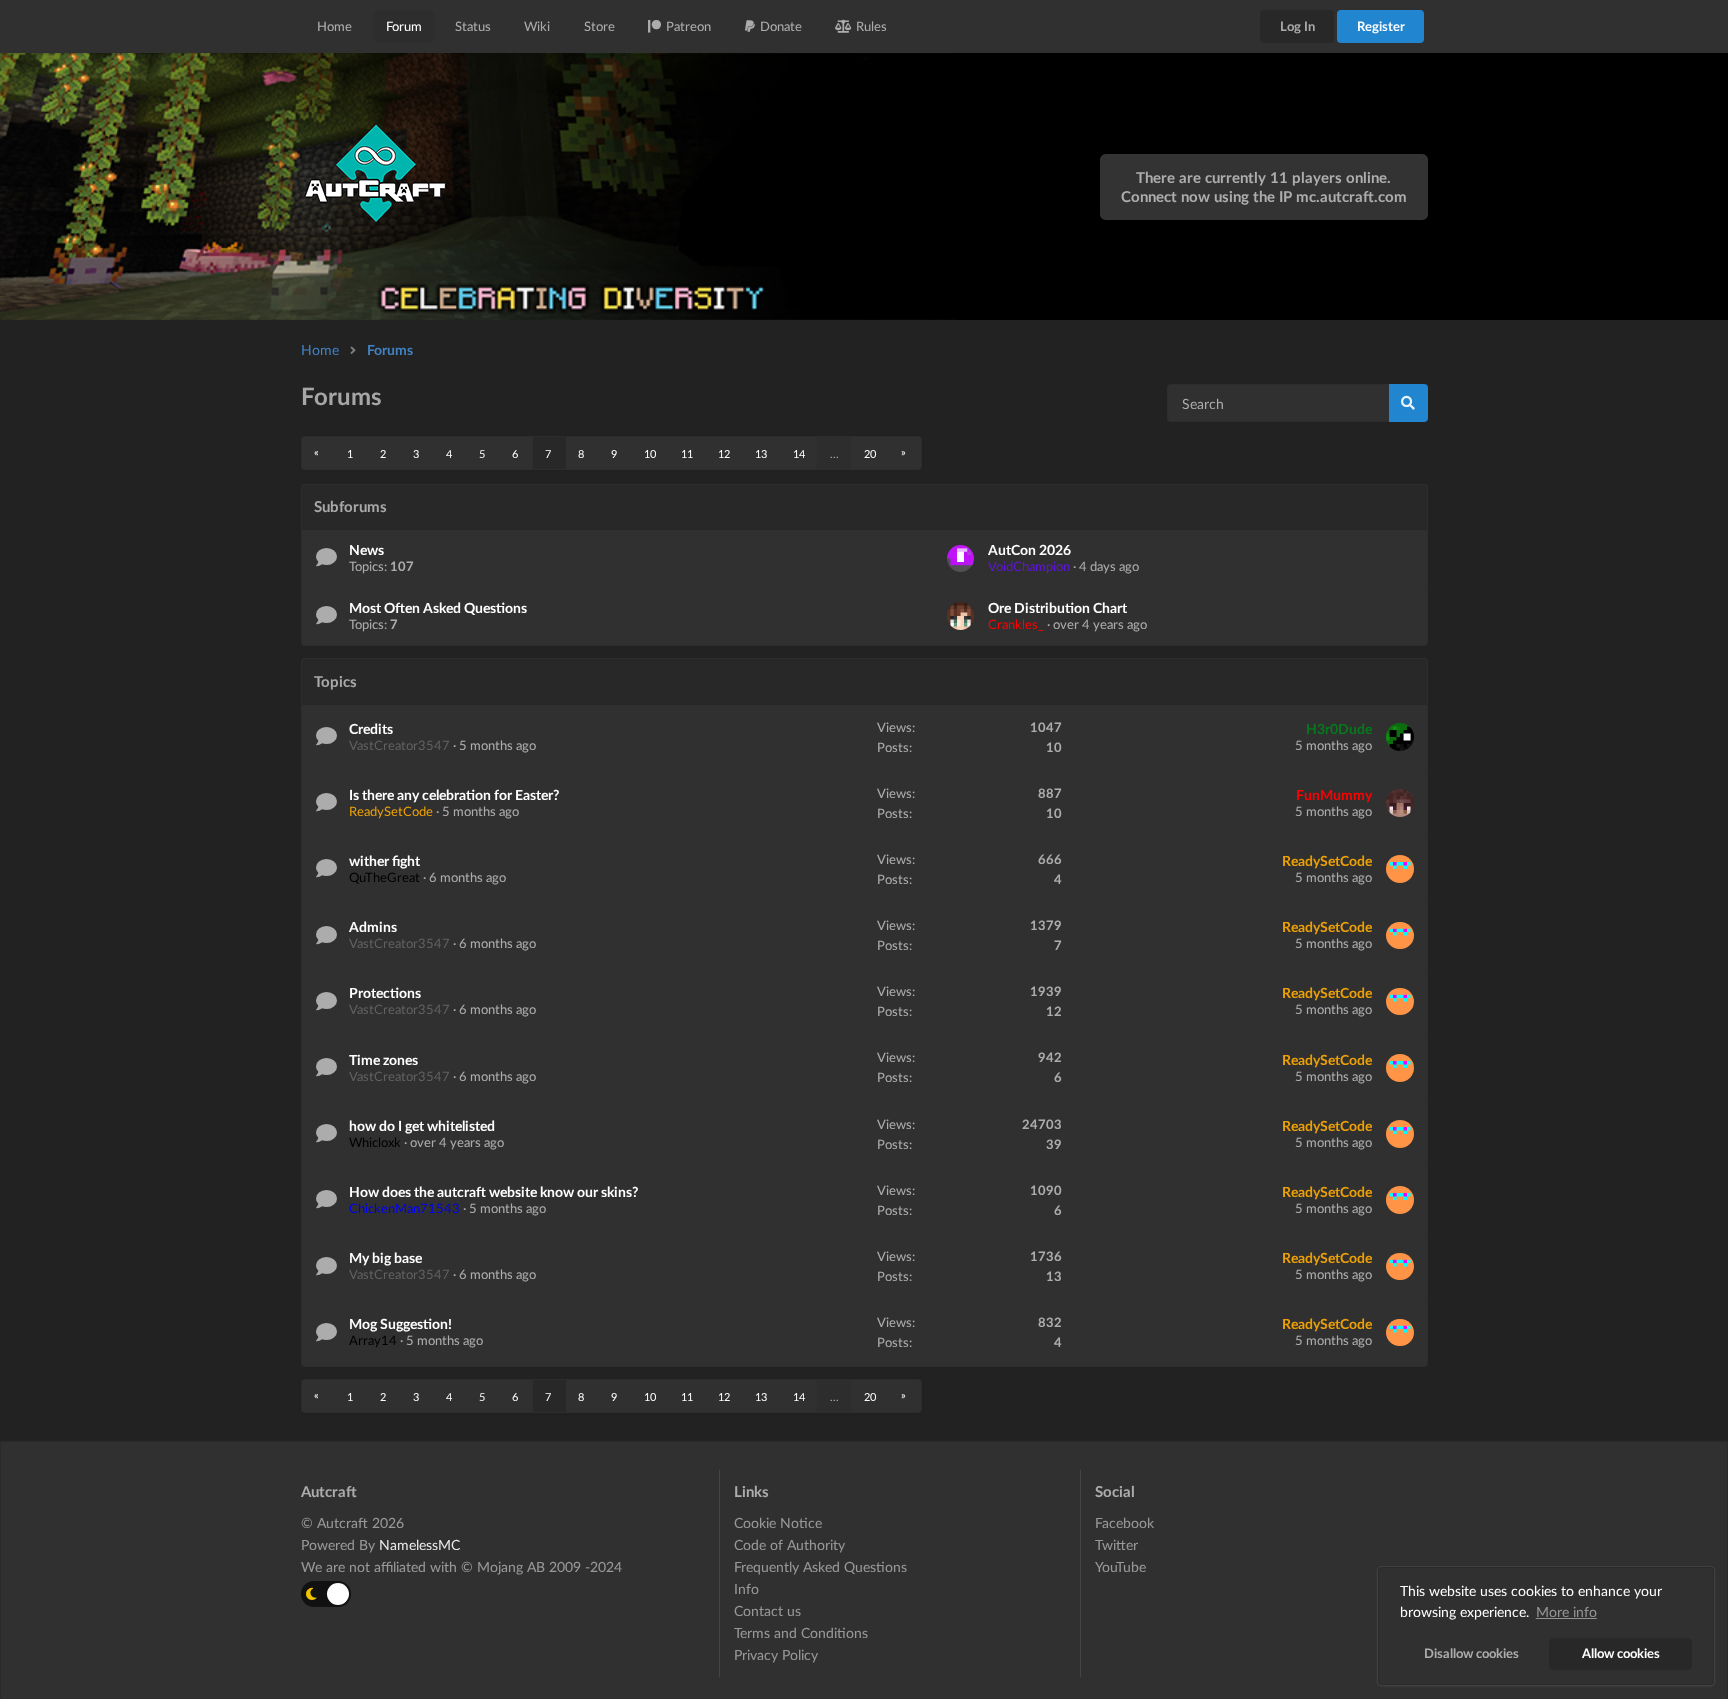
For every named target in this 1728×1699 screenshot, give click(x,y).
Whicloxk (375, 1142)
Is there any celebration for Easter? (454, 794)
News (366, 549)
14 (799, 453)
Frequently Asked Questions (820, 1566)
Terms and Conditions (801, 1632)
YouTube (1120, 1566)
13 (761, 453)
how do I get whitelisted (422, 1125)
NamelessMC (419, 1544)
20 (870, 453)
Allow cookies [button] (1621, 1653)
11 (687, 453)
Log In (1297, 26)
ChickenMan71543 (404, 1208)
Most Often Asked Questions (438, 607)
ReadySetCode (391, 811)
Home (334, 26)
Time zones (383, 1059)
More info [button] (1566, 1611)
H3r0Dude (1339, 728)
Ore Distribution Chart (1057, 607)
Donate (781, 26)
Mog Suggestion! (400, 1323)
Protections (385, 992)
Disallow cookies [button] (1471, 1653)
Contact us (767, 1610)
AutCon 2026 (1029, 549)
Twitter (1116, 1544)
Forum (404, 26)
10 (650, 453)
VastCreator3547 (399, 745)
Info (746, 1588)
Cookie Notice (778, 1523)
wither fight (384, 860)
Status (473, 26)
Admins (373, 926)
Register (1381, 26)
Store (599, 26)
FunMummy (1334, 794)
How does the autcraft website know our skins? (493, 1191)
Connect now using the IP (1264, 196)
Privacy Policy (776, 1654)
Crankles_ (1016, 624)
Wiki (537, 26)
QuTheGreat (384, 877)
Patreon (688, 26)
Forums (390, 349)
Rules (871, 26)
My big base (385, 1257)
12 (724, 453)
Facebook (1124, 1523)
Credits (371, 728)
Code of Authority (789, 1544)
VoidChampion (1029, 566)
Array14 (373, 1340)
